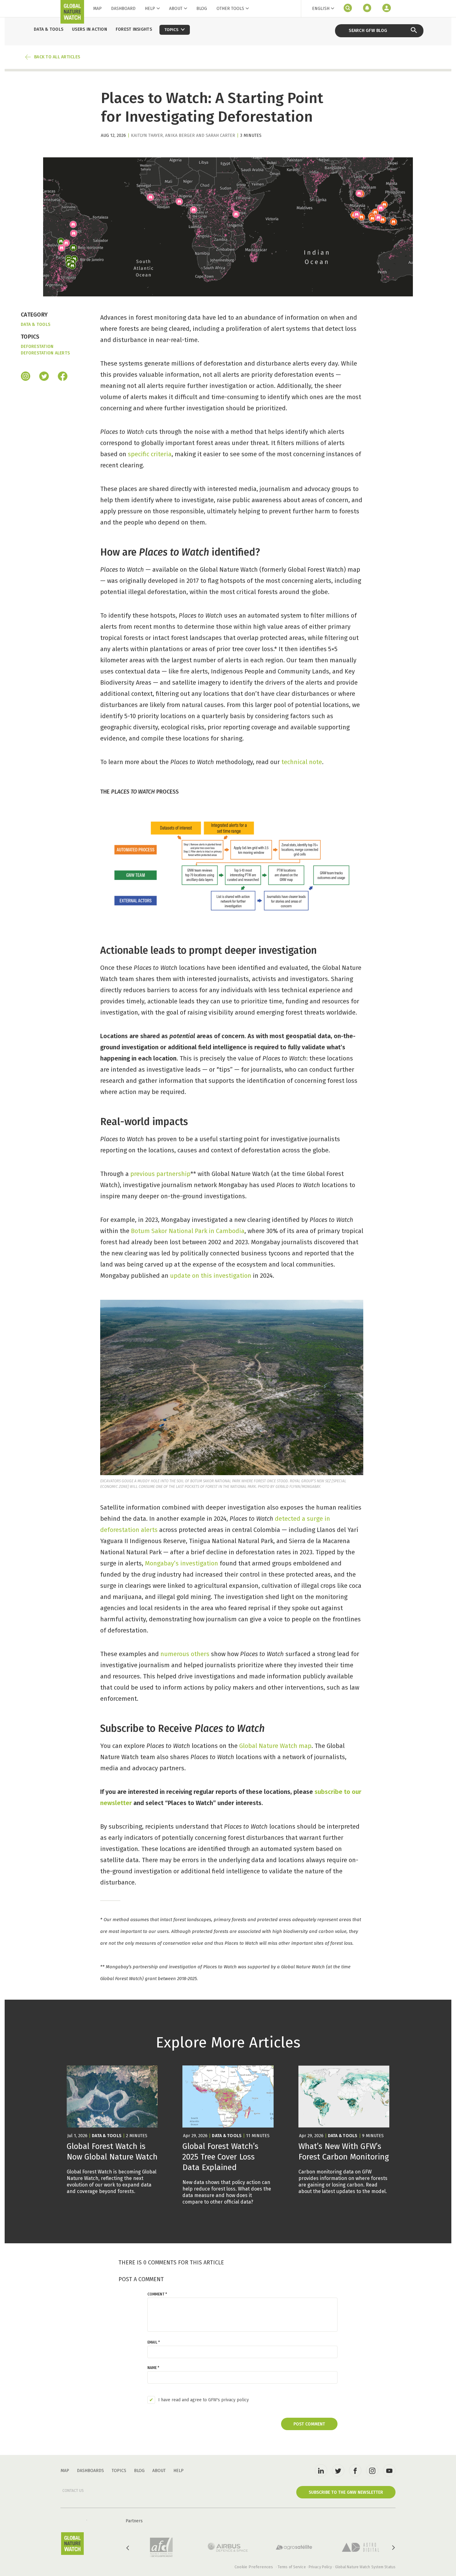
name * (153, 2368)
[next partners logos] (393, 2548)
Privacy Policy (320, 2567)
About (176, 9)
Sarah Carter (220, 135)
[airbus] (228, 2547)
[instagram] (26, 377)
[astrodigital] (360, 2547)
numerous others (185, 1654)
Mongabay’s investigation (181, 1563)
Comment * (157, 2294)
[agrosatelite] (294, 2547)
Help (150, 9)
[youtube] (389, 2470)
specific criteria (150, 454)
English (321, 9)
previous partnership (160, 1174)
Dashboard (123, 9)
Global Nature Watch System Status (365, 2567)
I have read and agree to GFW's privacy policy (203, 2400)
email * (154, 2342)
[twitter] (338, 2470)
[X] (44, 377)
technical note (302, 762)
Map (97, 9)
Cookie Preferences (254, 2567)
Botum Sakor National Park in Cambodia (188, 1231)
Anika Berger (180, 135)
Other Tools (230, 9)
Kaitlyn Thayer (147, 135)
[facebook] (63, 377)
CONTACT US (73, 2491)
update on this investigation (211, 1276)
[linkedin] (321, 2470)
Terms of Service (292, 2567)
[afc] (161, 2547)
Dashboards (90, 2471)
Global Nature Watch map (275, 1746)
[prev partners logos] (128, 2548)
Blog (202, 9)
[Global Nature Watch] (72, 2544)
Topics (119, 2471)
